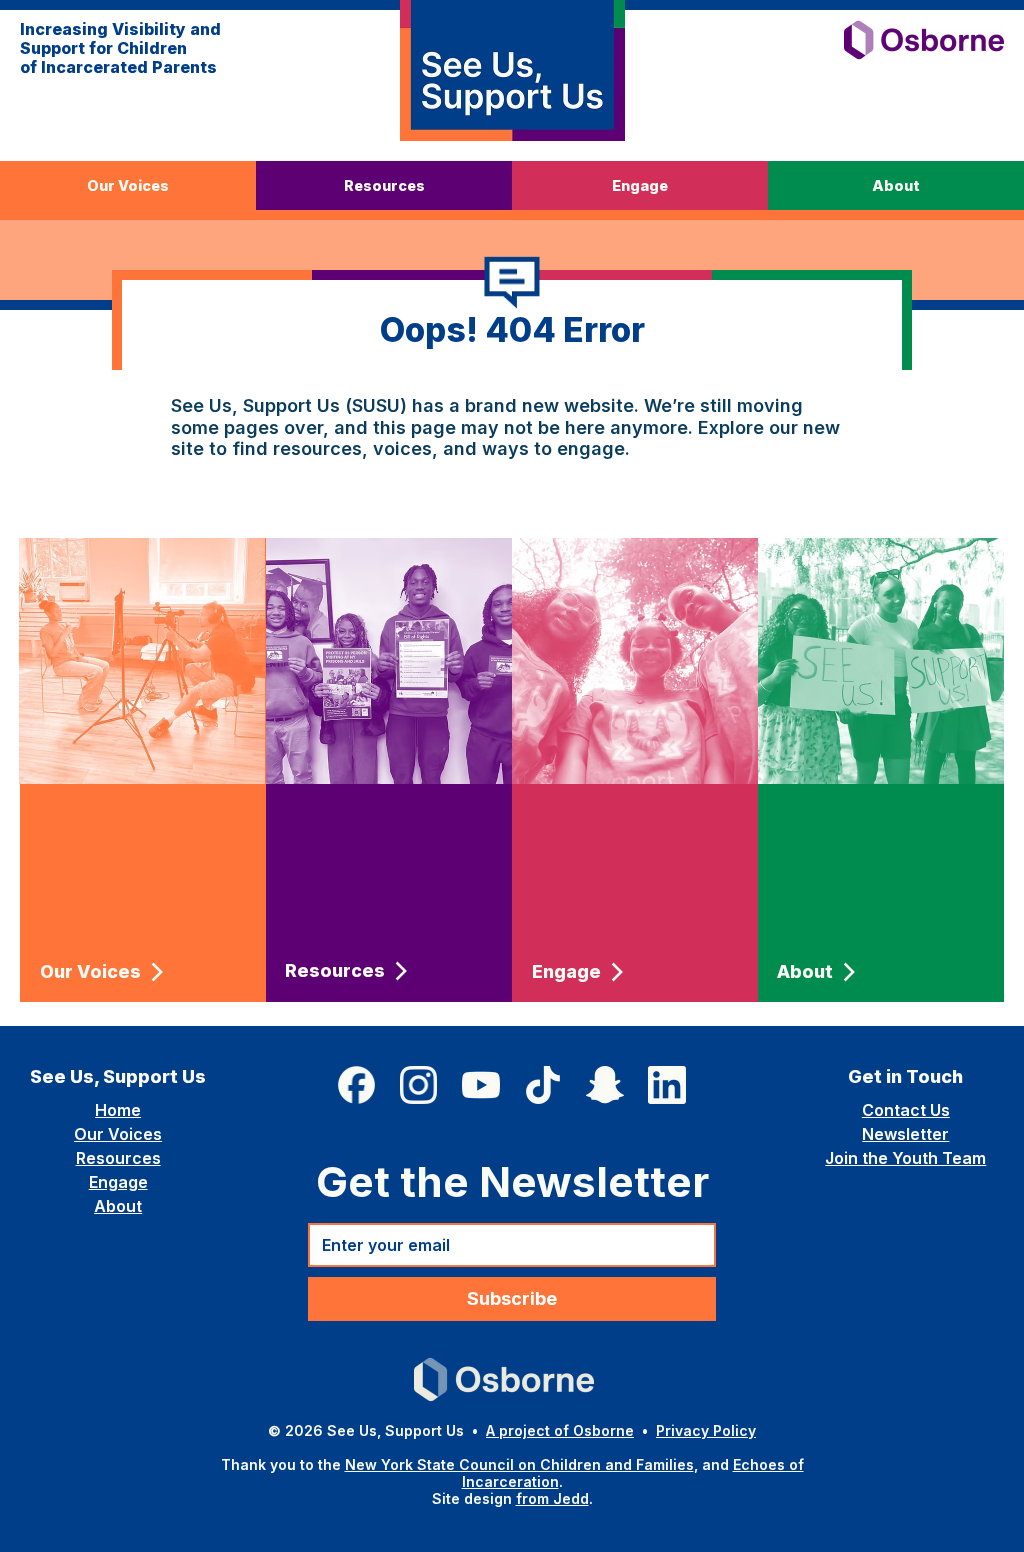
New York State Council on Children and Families (519, 1464)
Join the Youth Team (905, 1158)
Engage (118, 1182)
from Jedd (552, 1498)
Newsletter (905, 1134)
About (118, 1206)
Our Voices (118, 1134)
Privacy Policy (706, 1430)
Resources (118, 1158)
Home (118, 1110)
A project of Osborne (560, 1430)
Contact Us (906, 1110)
